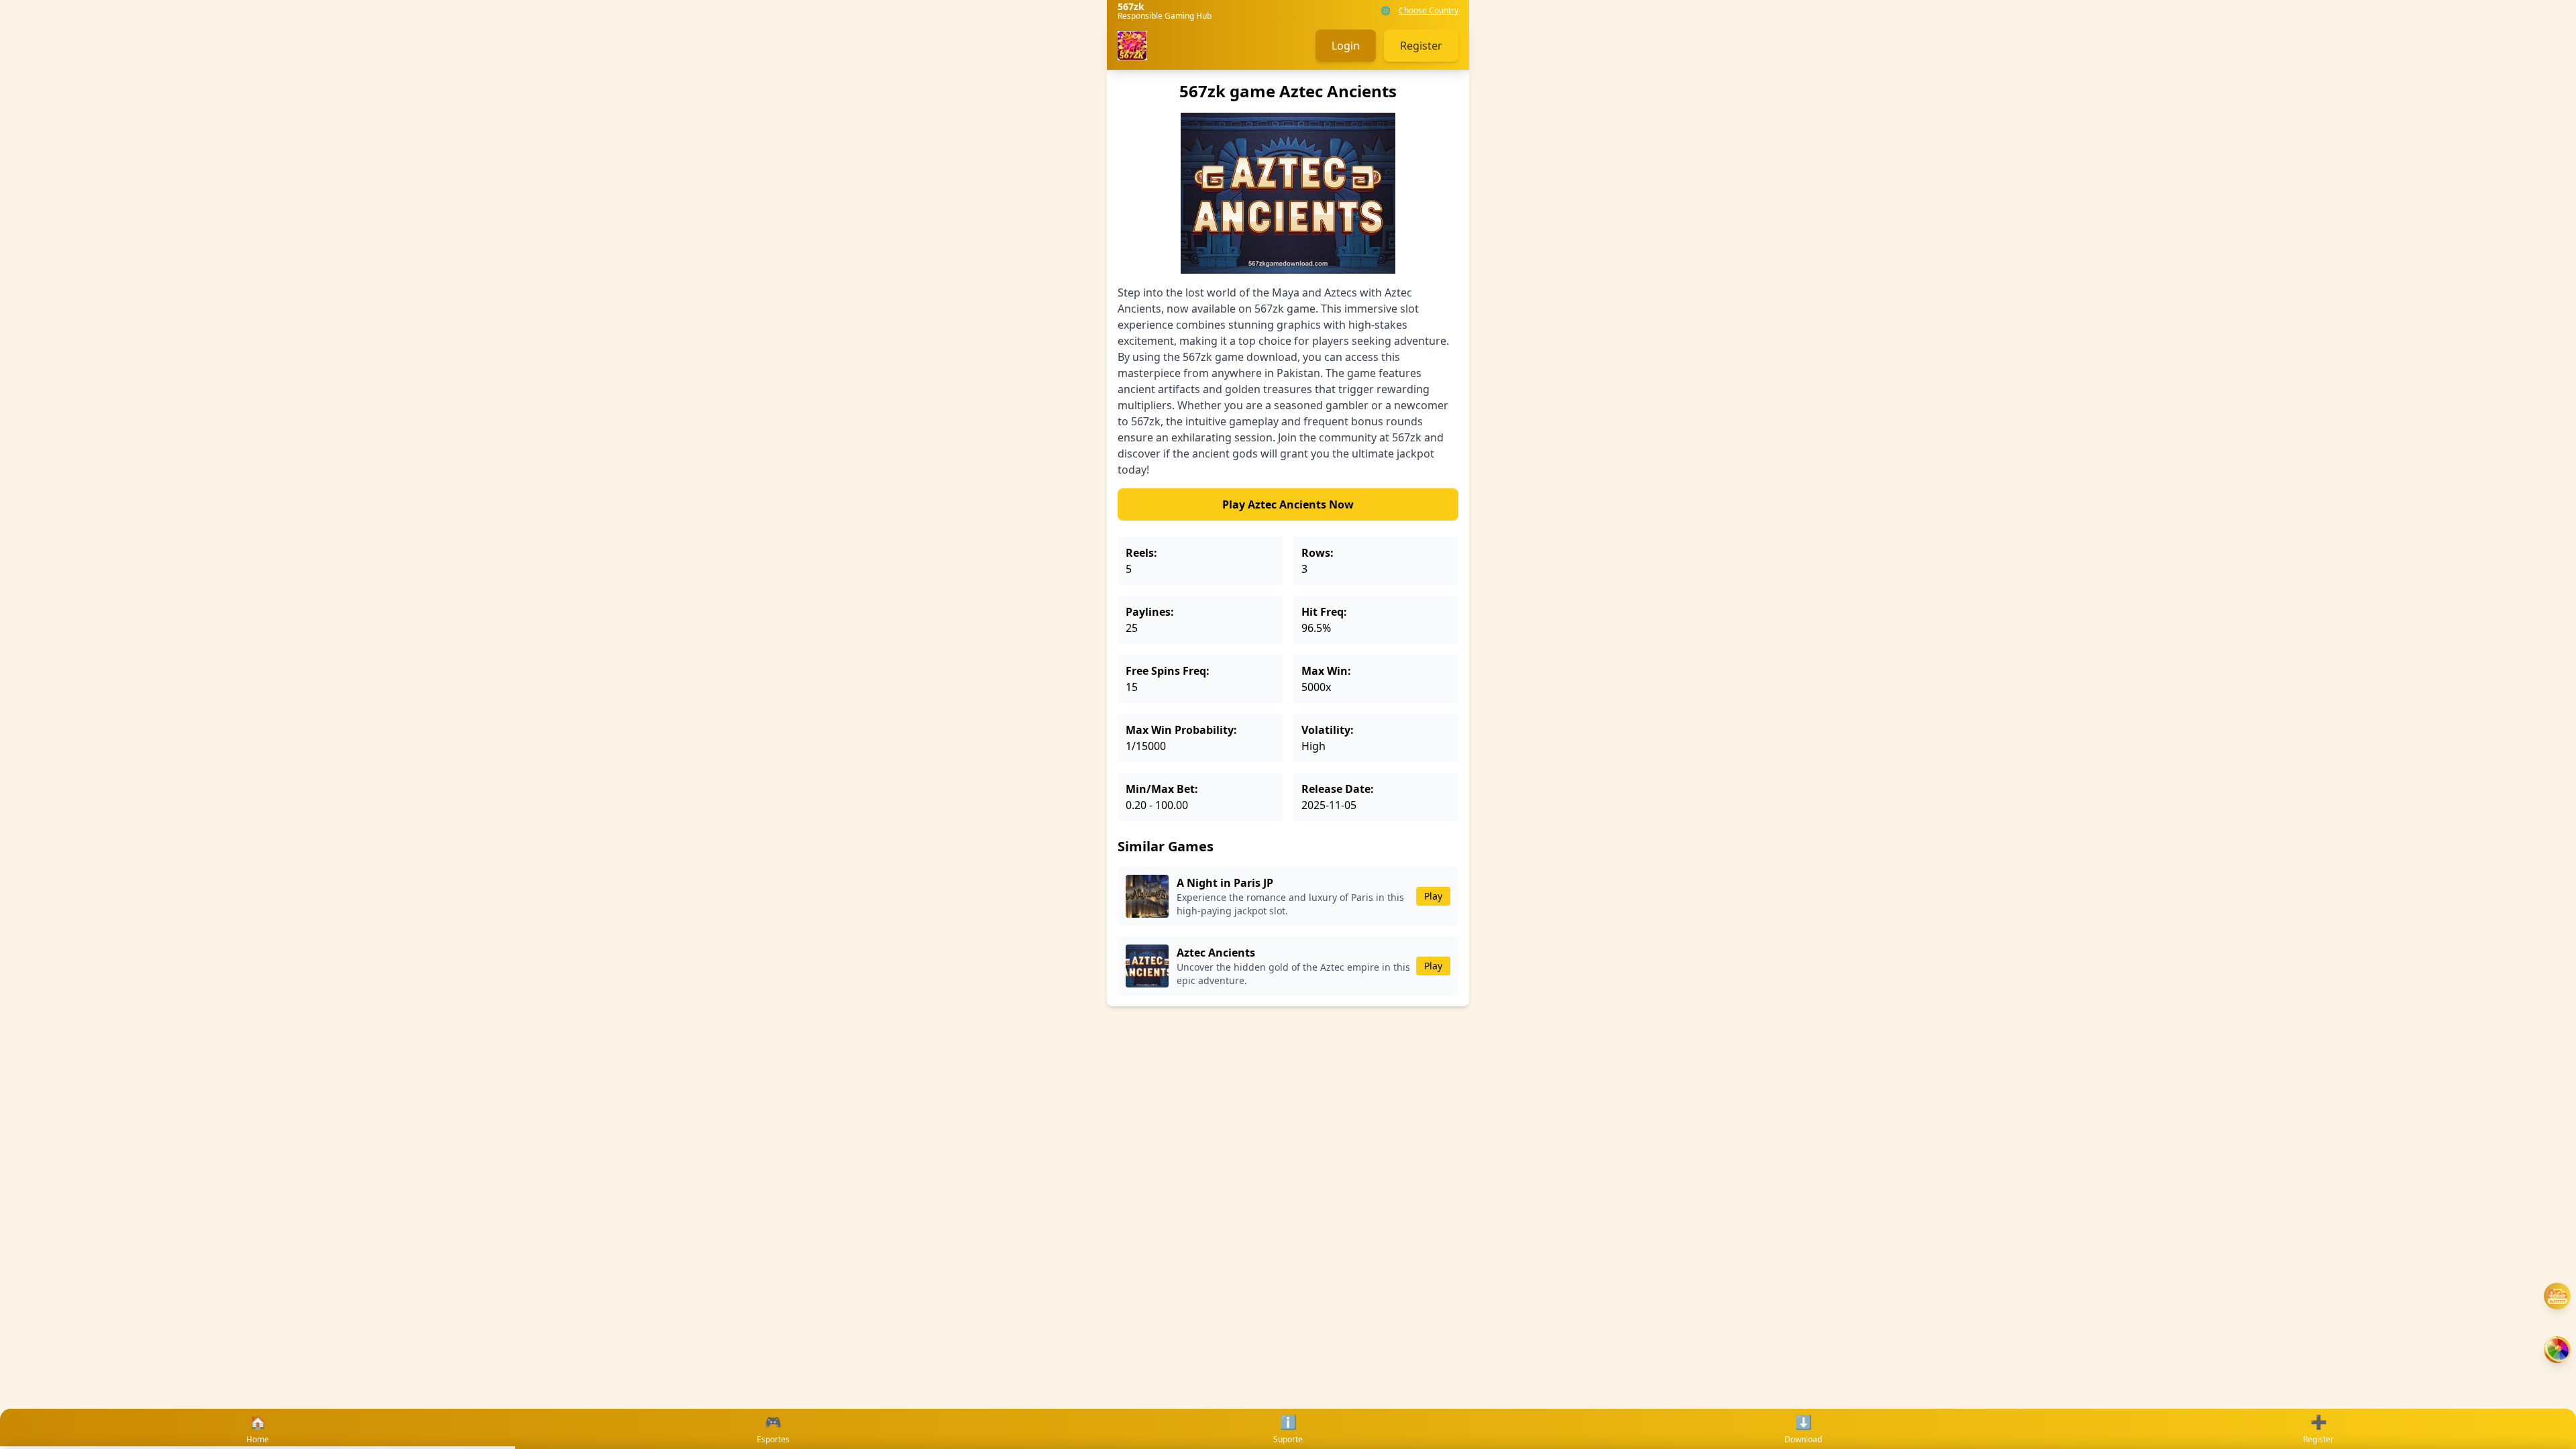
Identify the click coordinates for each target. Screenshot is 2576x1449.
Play (1433, 896)
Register (1421, 46)
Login (1346, 46)
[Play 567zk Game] (2557, 1350)
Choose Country (1429, 11)
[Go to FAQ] (2557, 1296)
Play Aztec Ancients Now (1288, 504)
